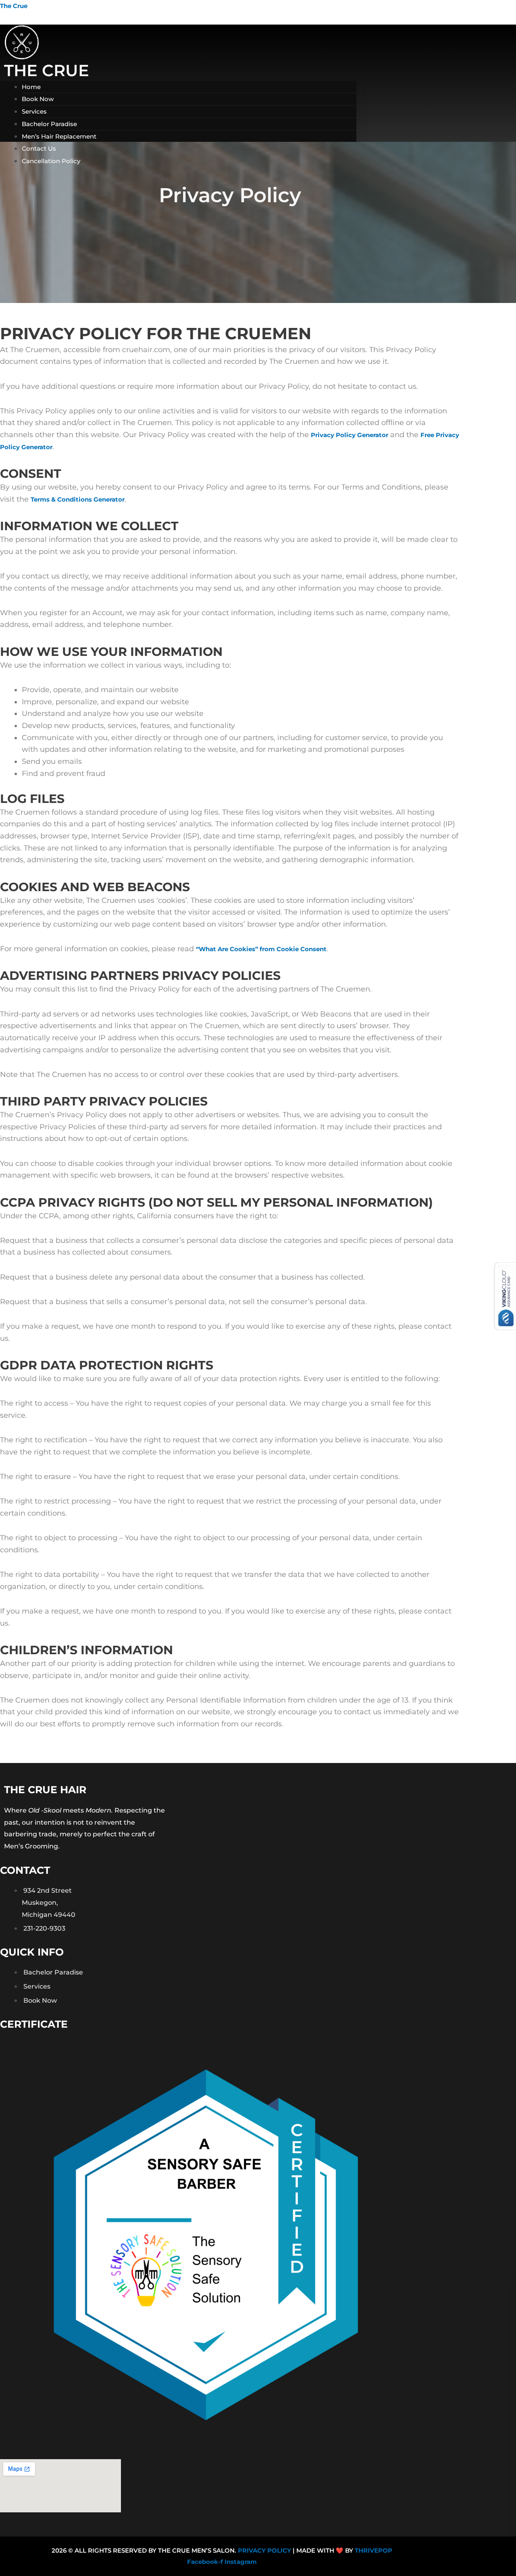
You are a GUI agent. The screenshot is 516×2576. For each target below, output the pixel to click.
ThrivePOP (373, 2550)
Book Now (38, 99)
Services (34, 111)
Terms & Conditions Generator (78, 499)
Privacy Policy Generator (350, 435)
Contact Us (39, 148)
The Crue (14, 6)
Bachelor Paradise (49, 124)
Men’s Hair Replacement (59, 136)
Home (31, 87)
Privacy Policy (264, 2550)
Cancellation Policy (51, 161)
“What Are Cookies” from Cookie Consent (261, 949)
